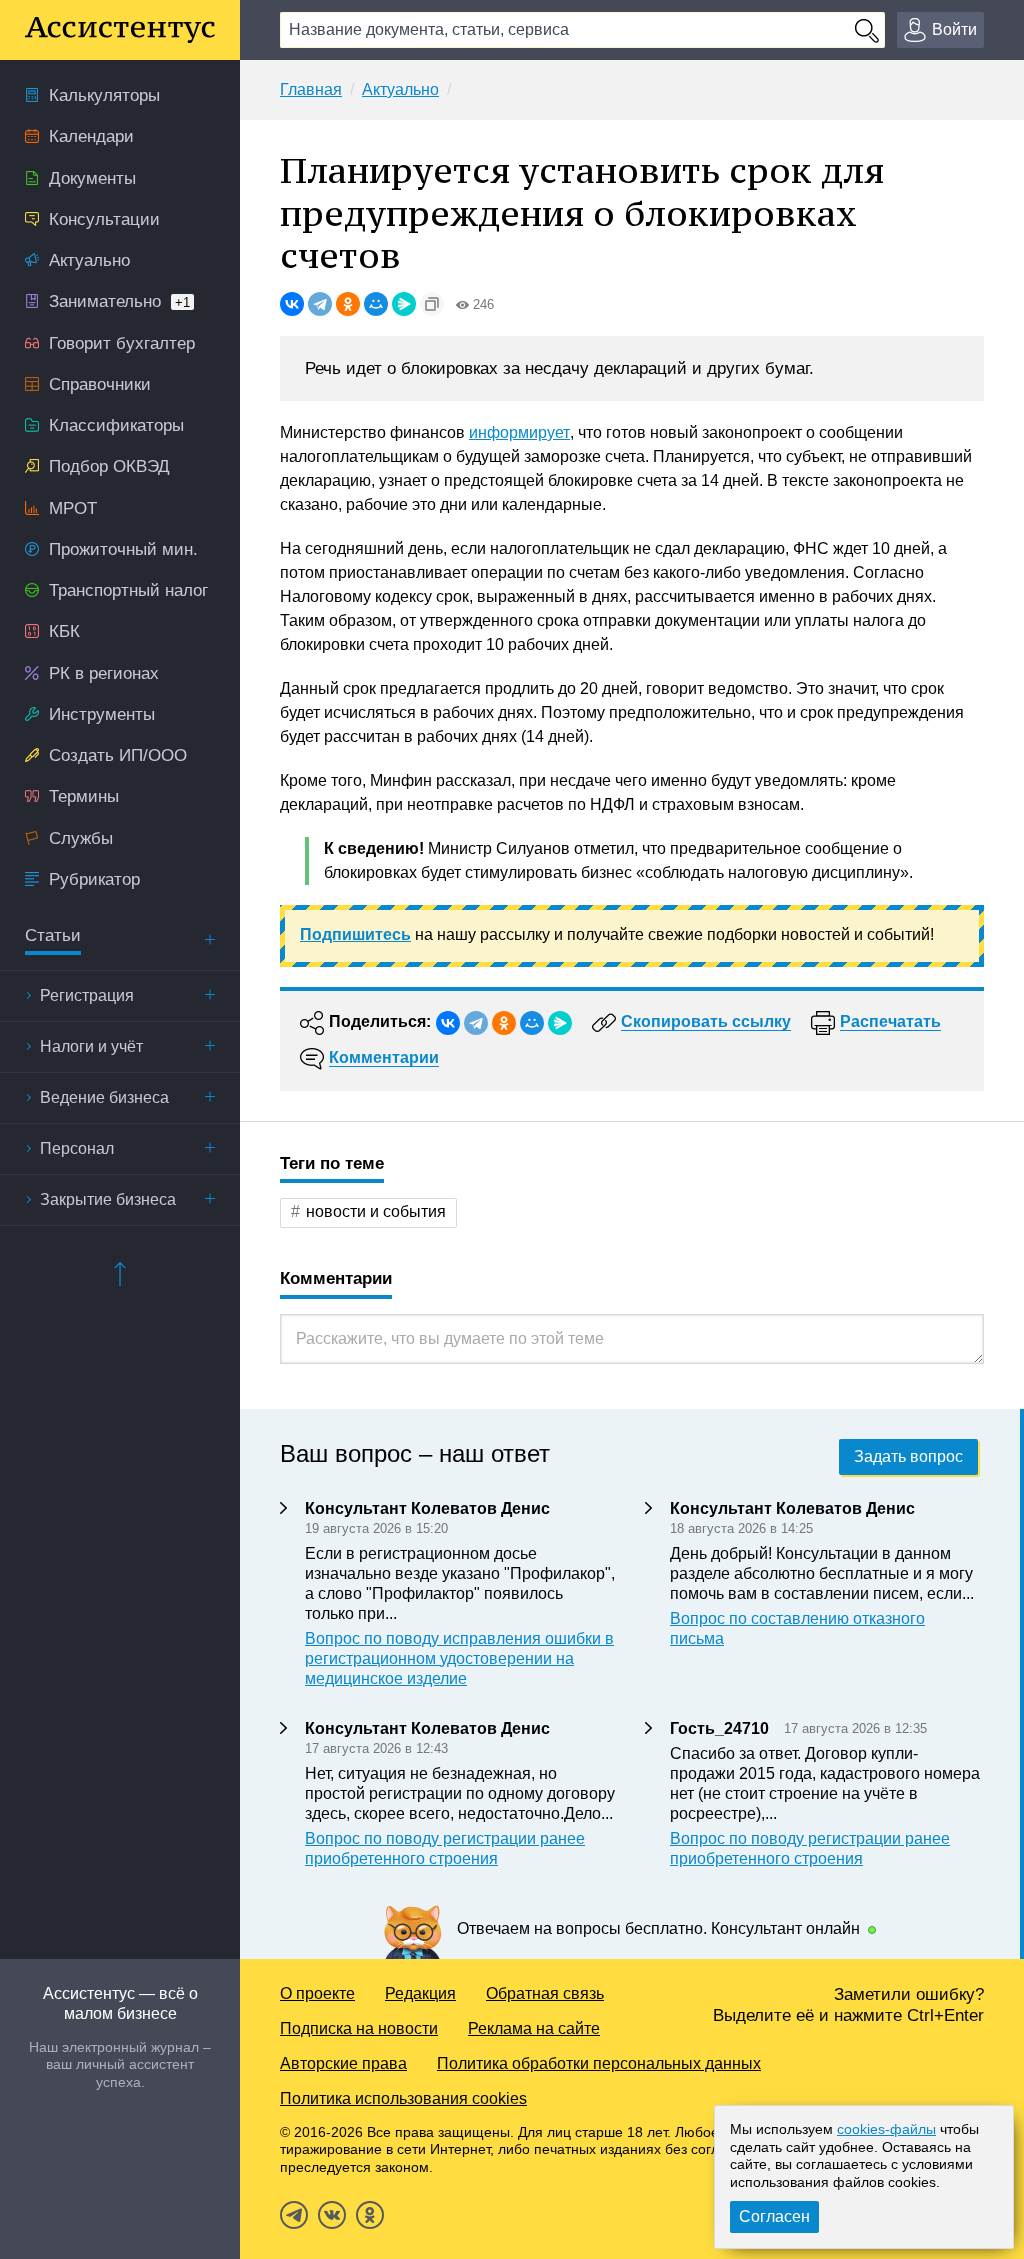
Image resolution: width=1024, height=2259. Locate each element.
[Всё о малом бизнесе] (120, 30)
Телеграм (294, 2215)
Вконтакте (332, 2215)
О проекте (317, 1993)
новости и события (376, 1211)
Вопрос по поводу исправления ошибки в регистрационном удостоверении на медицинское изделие (459, 1658)
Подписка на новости (359, 2028)
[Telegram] (320, 304)
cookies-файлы (886, 2129)
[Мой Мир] (376, 304)
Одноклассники (370, 2215)
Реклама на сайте (534, 2028)
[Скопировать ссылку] (432, 304)
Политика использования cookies (403, 2098)
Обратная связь (545, 1993)
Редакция (420, 1993)
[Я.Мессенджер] (404, 304)
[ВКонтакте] (292, 304)
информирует (519, 432)
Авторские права (343, 2063)
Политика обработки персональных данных (599, 2063)
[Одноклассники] (348, 304)
